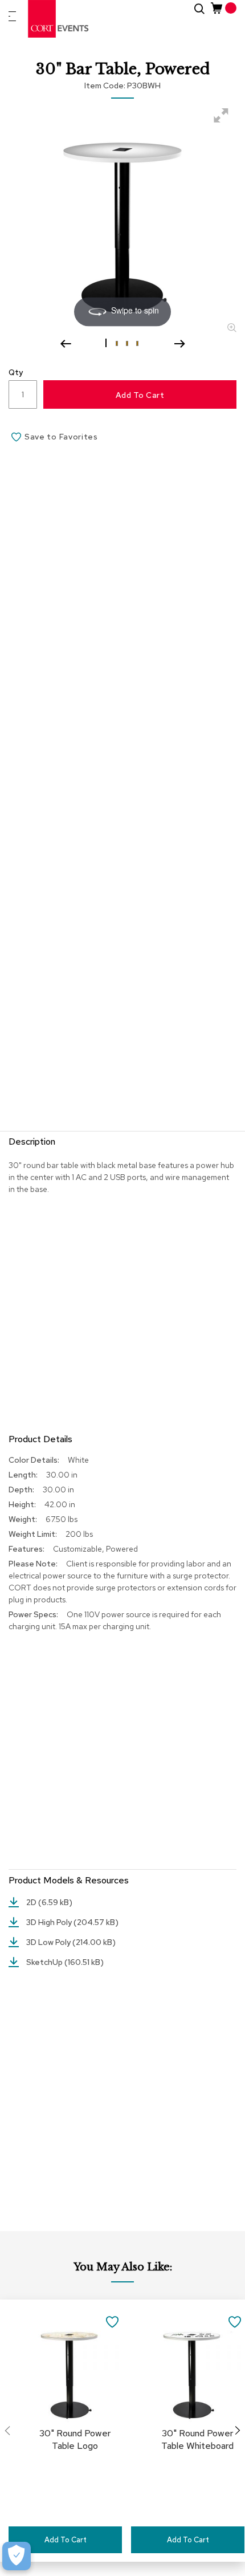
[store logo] (59, 19)
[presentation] (238, 2431)
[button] (107, 343)
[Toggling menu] (12, 16)
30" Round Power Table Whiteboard (197, 2439)
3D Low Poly (49, 1942)
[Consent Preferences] (17, 2556)
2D (32, 1902)
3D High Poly (50, 1922)
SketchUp (45, 1962)
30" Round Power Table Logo (75, 2439)
